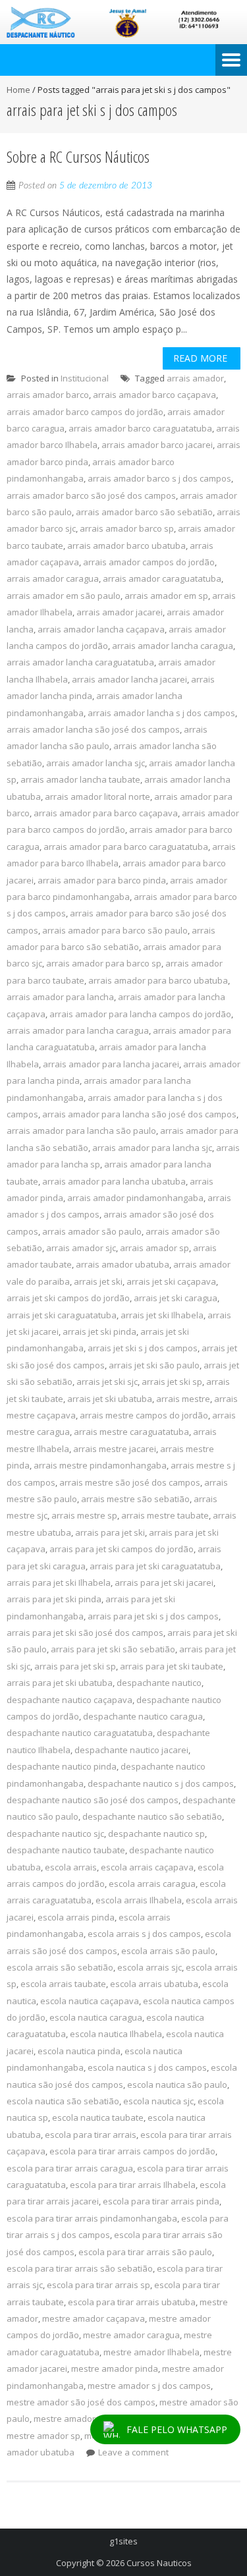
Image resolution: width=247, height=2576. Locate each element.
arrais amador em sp (166, 596)
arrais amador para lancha (60, 997)
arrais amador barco (48, 395)
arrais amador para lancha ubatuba (114, 1181)
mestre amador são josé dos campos (81, 2402)
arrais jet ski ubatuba (110, 1399)
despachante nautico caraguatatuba (80, 1733)
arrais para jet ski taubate (172, 1666)
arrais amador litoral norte (97, 797)
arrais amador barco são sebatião (144, 512)
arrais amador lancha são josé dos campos (93, 729)
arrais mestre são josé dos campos (130, 1482)
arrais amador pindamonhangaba (135, 1198)
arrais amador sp (154, 1248)
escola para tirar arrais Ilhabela (133, 2185)
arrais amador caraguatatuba (162, 578)
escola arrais (71, 1867)
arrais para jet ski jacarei (164, 1582)
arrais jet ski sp (172, 1382)
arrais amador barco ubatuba (126, 546)
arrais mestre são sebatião (135, 1499)
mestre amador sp (43, 2436)
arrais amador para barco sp (104, 963)
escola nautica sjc (158, 2101)
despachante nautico (159, 1683)
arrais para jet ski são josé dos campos (85, 1633)
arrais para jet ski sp (75, 1666)
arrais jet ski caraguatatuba (62, 1315)
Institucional (85, 378)
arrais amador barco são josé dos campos (91, 495)
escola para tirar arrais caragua (70, 2168)
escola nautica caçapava (90, 2001)
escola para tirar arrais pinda (161, 2201)
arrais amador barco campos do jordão (85, 412)
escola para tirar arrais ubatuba (132, 2302)
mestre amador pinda (115, 2368)
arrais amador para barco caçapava (106, 813)
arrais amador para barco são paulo (115, 930)
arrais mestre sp (84, 1515)
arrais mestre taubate (165, 1515)
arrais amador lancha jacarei (129, 679)
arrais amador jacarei (120, 612)
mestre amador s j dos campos (149, 2386)
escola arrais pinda (76, 1917)
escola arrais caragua (152, 1884)
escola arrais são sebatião (60, 1967)
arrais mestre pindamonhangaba (100, 1465)
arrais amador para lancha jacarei (111, 1064)
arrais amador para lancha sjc (152, 1148)
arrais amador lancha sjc (96, 763)
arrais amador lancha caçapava (101, 629)
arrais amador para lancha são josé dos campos (139, 1114)
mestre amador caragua (131, 2335)
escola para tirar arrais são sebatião (80, 2268)
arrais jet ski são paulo (154, 1365)
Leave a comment (133, 2452)
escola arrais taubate (63, 1984)
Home (18, 90)
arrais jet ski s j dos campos (143, 1348)
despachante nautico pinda (62, 1766)
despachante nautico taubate (66, 1850)
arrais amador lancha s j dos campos (161, 713)
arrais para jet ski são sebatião (113, 1649)
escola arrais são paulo (168, 1951)
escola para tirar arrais (91, 2135)
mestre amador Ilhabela (151, 2352)
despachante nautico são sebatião (152, 1816)
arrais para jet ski (110, 1532)
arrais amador (195, 378)
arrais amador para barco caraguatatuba (126, 847)
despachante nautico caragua (143, 1716)
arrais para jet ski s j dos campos (153, 1616)
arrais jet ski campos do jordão (68, 1298)
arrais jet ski (98, 1281)
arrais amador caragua (53, 578)
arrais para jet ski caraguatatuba (155, 1566)
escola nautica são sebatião (63, 2101)
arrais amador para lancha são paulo (81, 1131)
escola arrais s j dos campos (144, 1934)
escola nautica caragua (96, 2017)
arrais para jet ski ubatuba (60, 1683)
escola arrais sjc (150, 1967)
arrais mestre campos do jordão (144, 1415)
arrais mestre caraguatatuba (131, 1432)
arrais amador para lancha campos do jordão (140, 1014)
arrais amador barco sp (127, 528)
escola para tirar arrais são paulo (145, 2252)
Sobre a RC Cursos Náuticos (78, 156)
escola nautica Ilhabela (116, 2034)
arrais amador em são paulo (64, 596)
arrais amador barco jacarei (157, 445)
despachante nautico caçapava (69, 1700)
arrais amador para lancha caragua (78, 1030)
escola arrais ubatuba (154, 1984)
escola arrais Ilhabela (139, 1900)
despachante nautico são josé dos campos (93, 1800)
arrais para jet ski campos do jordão (122, 1549)
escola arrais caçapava (147, 1867)
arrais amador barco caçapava (154, 395)
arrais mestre (183, 1399)
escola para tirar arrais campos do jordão (132, 2151)
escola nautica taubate (98, 2117)
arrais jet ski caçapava (171, 1281)
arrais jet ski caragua (176, 1298)
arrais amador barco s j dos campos (159, 478)
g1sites (123, 2541)
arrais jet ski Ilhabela (162, 1315)
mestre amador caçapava (94, 2318)
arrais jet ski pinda (99, 1331)
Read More (200, 358)
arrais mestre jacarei (115, 1449)
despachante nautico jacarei (131, 1750)
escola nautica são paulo (177, 2085)
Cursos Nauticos (159, 2563)
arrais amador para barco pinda (102, 880)
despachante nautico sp (156, 1834)
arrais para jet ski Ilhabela (59, 1582)
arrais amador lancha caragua (173, 646)
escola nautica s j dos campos (147, 2067)
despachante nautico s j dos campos (161, 1783)
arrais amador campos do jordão (149, 562)
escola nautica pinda (79, 2051)
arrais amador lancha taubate (80, 779)
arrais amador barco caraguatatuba (140, 428)
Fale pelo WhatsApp (177, 2429)
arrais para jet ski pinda (54, 1599)
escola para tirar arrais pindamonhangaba (92, 2218)
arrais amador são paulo (92, 1231)
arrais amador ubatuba (123, 1264)
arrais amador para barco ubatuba (158, 980)
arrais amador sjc (81, 1248)
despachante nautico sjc (55, 1834)
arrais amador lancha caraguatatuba (80, 662)
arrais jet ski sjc (107, 1382)
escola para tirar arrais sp (98, 2285)
